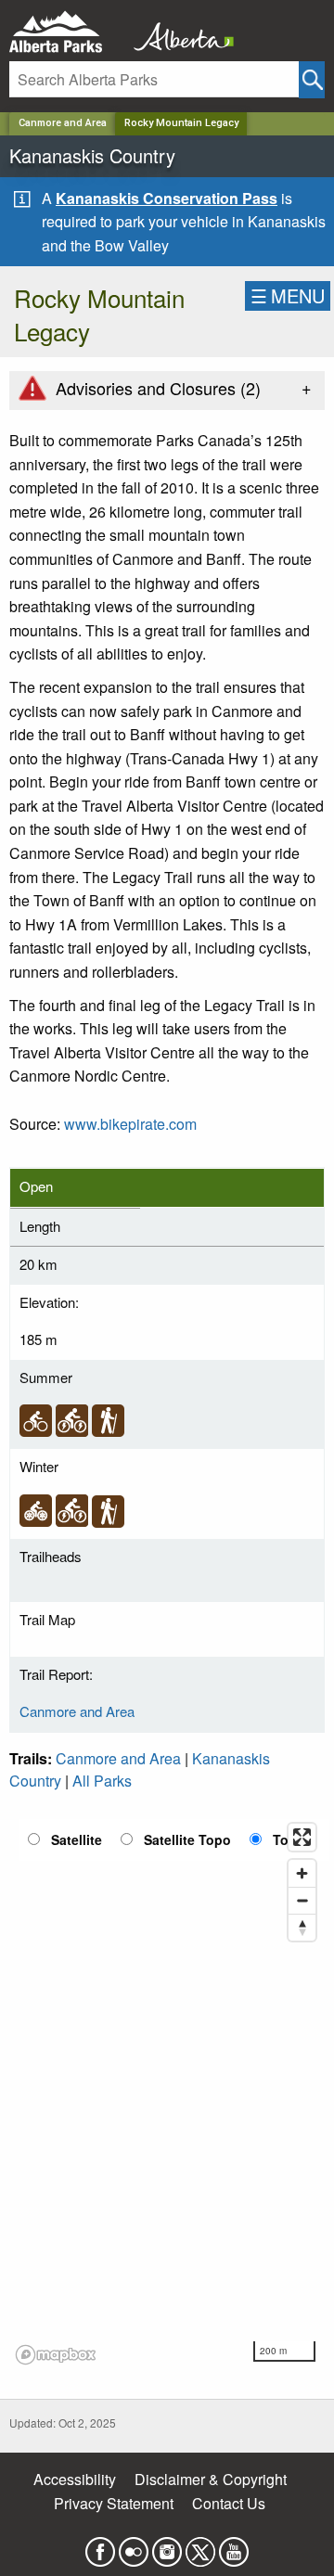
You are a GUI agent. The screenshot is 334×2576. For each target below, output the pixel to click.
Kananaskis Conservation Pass (167, 198)
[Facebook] (100, 2547)
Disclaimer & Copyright (211, 2479)
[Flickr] (134, 2547)
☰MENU (288, 295)
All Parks (102, 1781)
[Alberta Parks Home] (67, 32)
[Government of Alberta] (178, 32)
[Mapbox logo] (56, 2355)
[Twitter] (200, 2547)
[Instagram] (167, 2547)
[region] (167, 2093)
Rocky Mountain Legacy (181, 123)
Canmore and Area (63, 123)
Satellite (77, 1839)
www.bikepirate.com (130, 1124)
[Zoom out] (302, 1900)
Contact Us (229, 2503)
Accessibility (75, 2479)
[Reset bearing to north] (302, 1927)
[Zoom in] (302, 1873)
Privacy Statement (114, 2503)
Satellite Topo (187, 1839)
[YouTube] (234, 2547)
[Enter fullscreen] (302, 1837)
